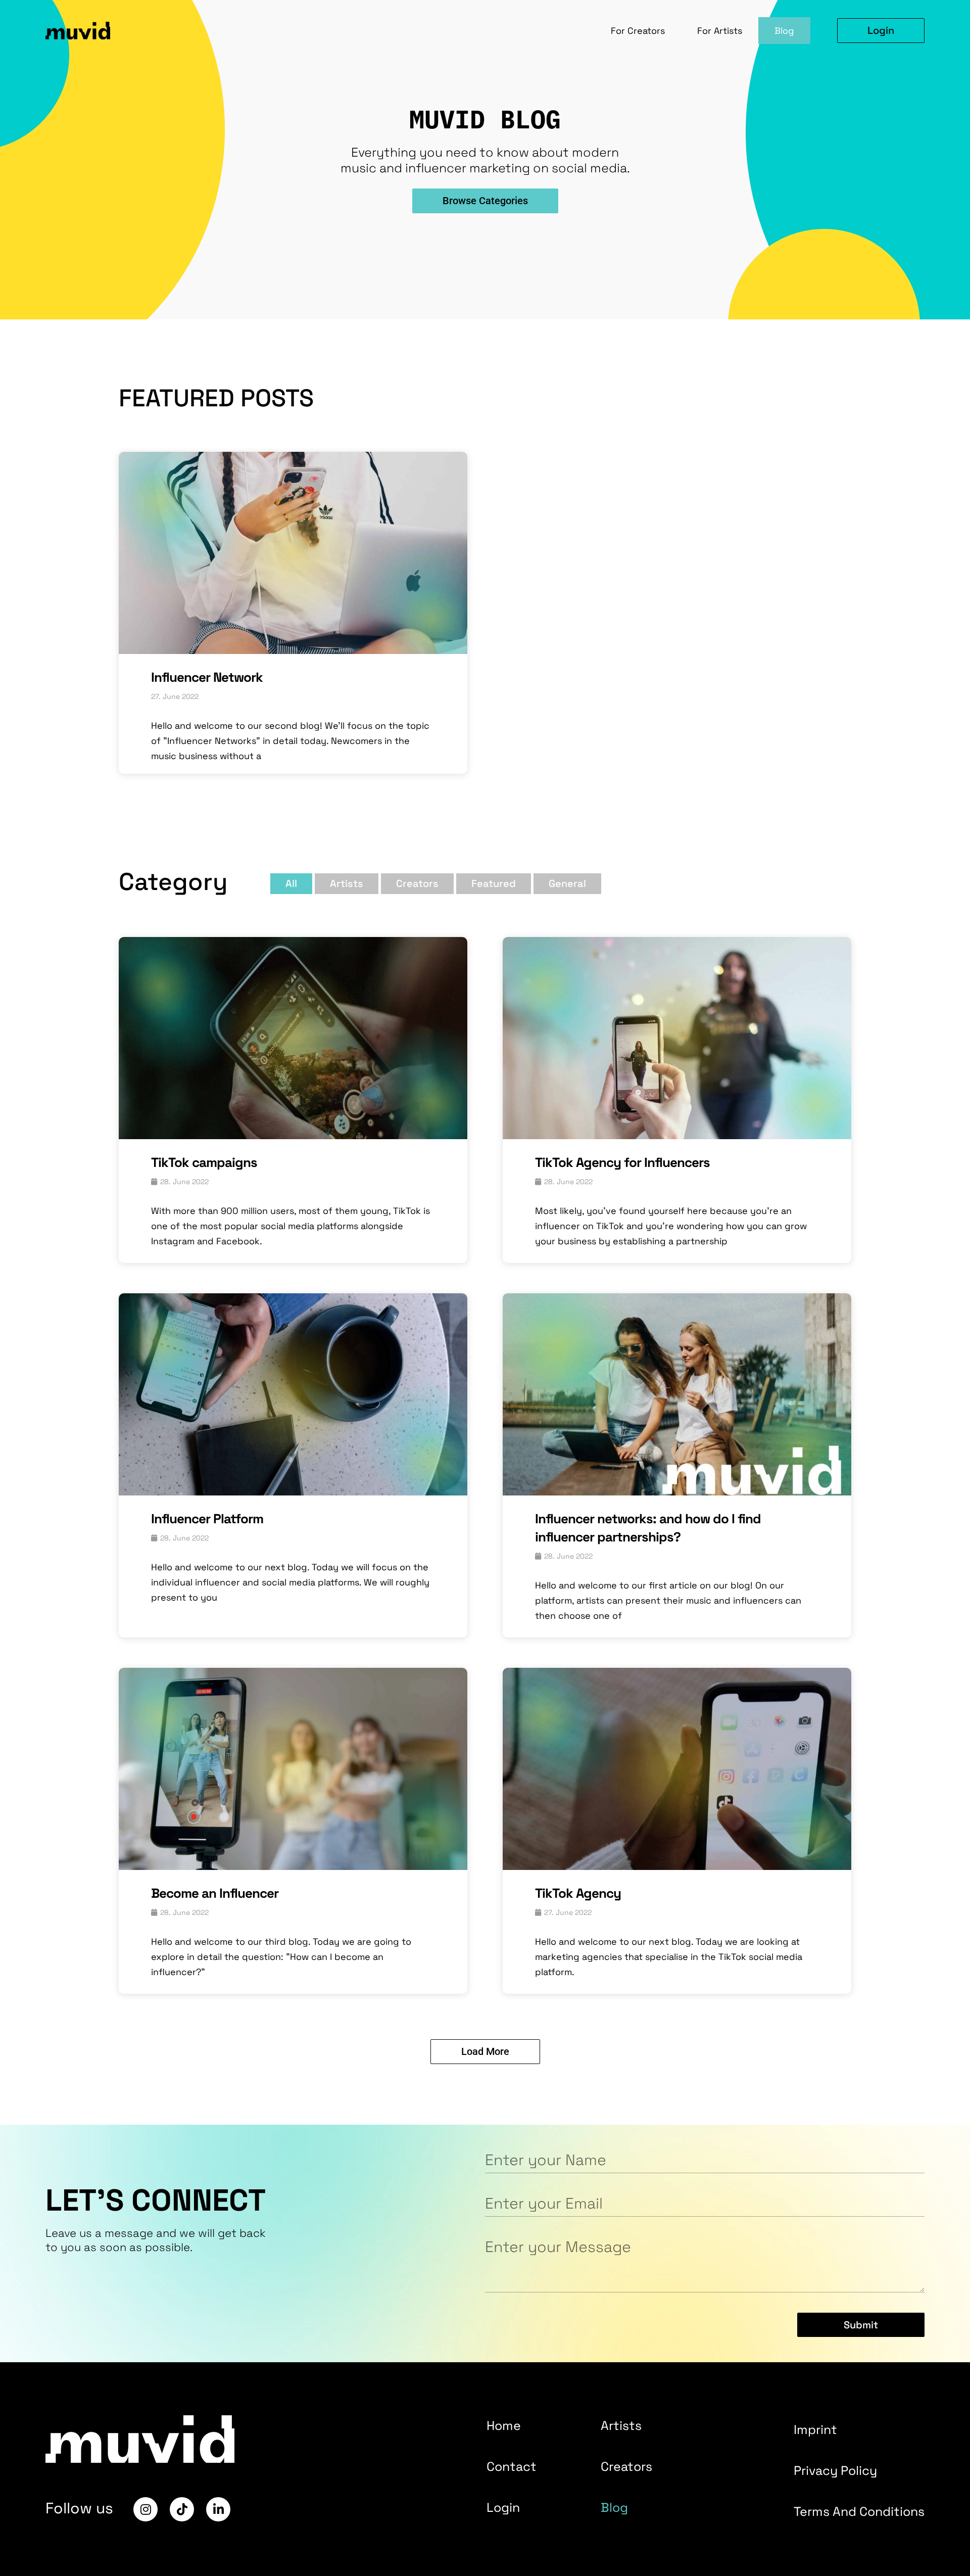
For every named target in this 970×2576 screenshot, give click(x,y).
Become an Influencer (215, 1893)
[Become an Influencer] (293, 1866)
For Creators (638, 31)
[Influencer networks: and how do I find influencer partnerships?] (677, 1492)
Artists (347, 883)
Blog (784, 31)
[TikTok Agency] (677, 1866)
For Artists (720, 31)
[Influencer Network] (293, 650)
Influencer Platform (207, 1519)
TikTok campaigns (204, 1162)
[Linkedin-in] (218, 2509)
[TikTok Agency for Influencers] (677, 1136)
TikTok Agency (578, 1893)
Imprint (815, 2429)
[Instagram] (145, 2509)
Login (503, 2507)
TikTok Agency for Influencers (622, 1162)
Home (504, 2425)
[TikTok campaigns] (293, 1136)
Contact (512, 2466)
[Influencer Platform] (293, 1492)
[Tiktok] (182, 2509)
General (567, 883)
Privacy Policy (835, 2470)
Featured (494, 883)
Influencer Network (207, 677)
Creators (417, 883)
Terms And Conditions (859, 2511)
